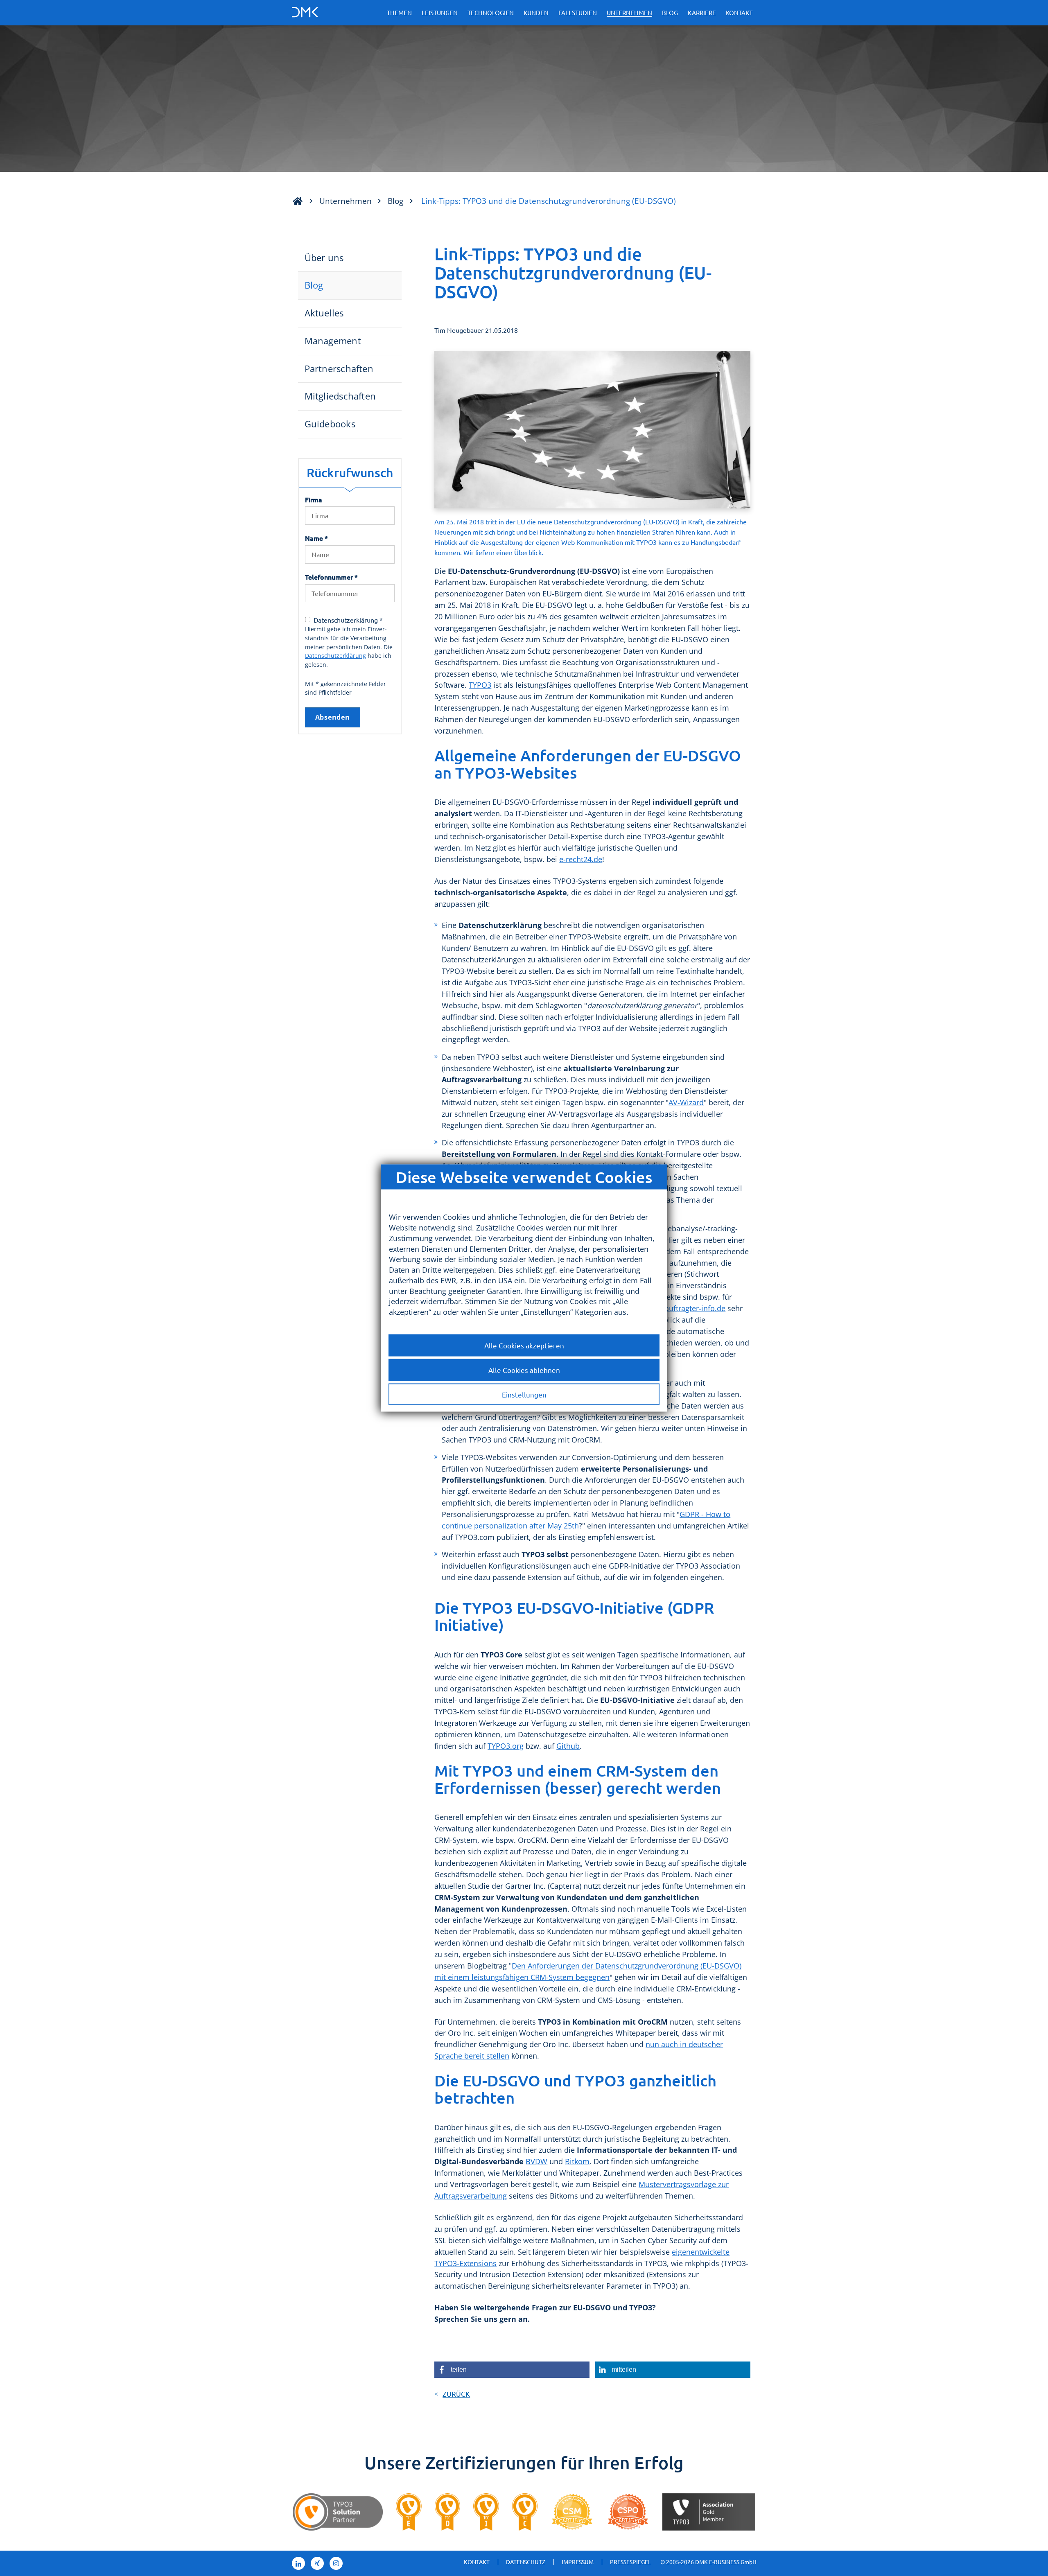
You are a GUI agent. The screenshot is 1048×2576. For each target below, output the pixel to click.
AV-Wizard (686, 1102)
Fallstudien (578, 12)
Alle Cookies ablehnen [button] (524, 1369)
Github (568, 1746)
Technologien (491, 12)
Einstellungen (524, 1394)
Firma (314, 499)
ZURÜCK (456, 2394)
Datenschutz (526, 2562)
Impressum (578, 2562)
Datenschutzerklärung (335, 656)
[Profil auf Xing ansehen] (317, 2563)
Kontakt (739, 12)
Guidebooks (330, 424)
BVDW (536, 2161)
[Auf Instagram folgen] (336, 2563)
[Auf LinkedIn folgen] (298, 2563)
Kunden (536, 12)
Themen (399, 12)
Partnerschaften (339, 369)
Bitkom (577, 2161)
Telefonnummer (331, 577)
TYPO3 (480, 685)
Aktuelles (324, 313)
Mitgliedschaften (340, 396)
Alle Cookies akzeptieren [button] (524, 1345)
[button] (512, 2370)
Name (316, 538)
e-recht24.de (581, 859)
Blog (670, 12)
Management (333, 341)
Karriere (702, 12)
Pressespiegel (630, 2562)
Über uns (324, 258)
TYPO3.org (506, 1746)
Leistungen (440, 12)
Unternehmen (629, 12)
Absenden (333, 717)
